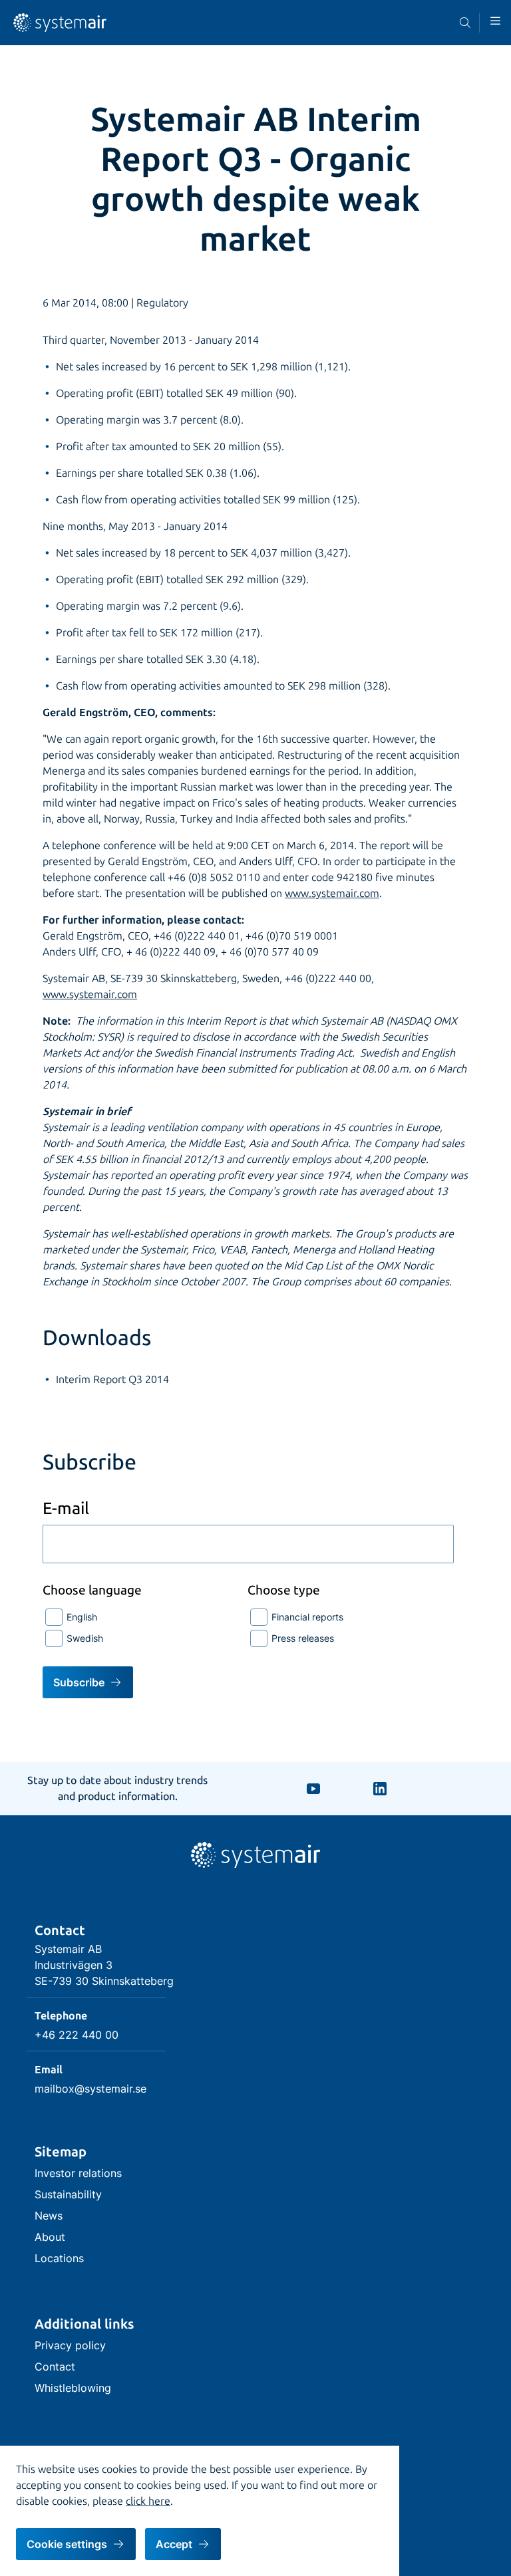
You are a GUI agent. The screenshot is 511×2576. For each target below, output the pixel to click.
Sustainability (68, 2194)
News (49, 2216)
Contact (55, 2367)
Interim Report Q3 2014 (112, 1379)
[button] (495, 21)
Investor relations (78, 2173)
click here (148, 2501)
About (50, 2237)
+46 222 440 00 (77, 2035)
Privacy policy (70, 2345)
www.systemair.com (332, 893)
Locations (59, 2258)
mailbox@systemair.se (90, 2089)
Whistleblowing (73, 2388)
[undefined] (60, 29)
